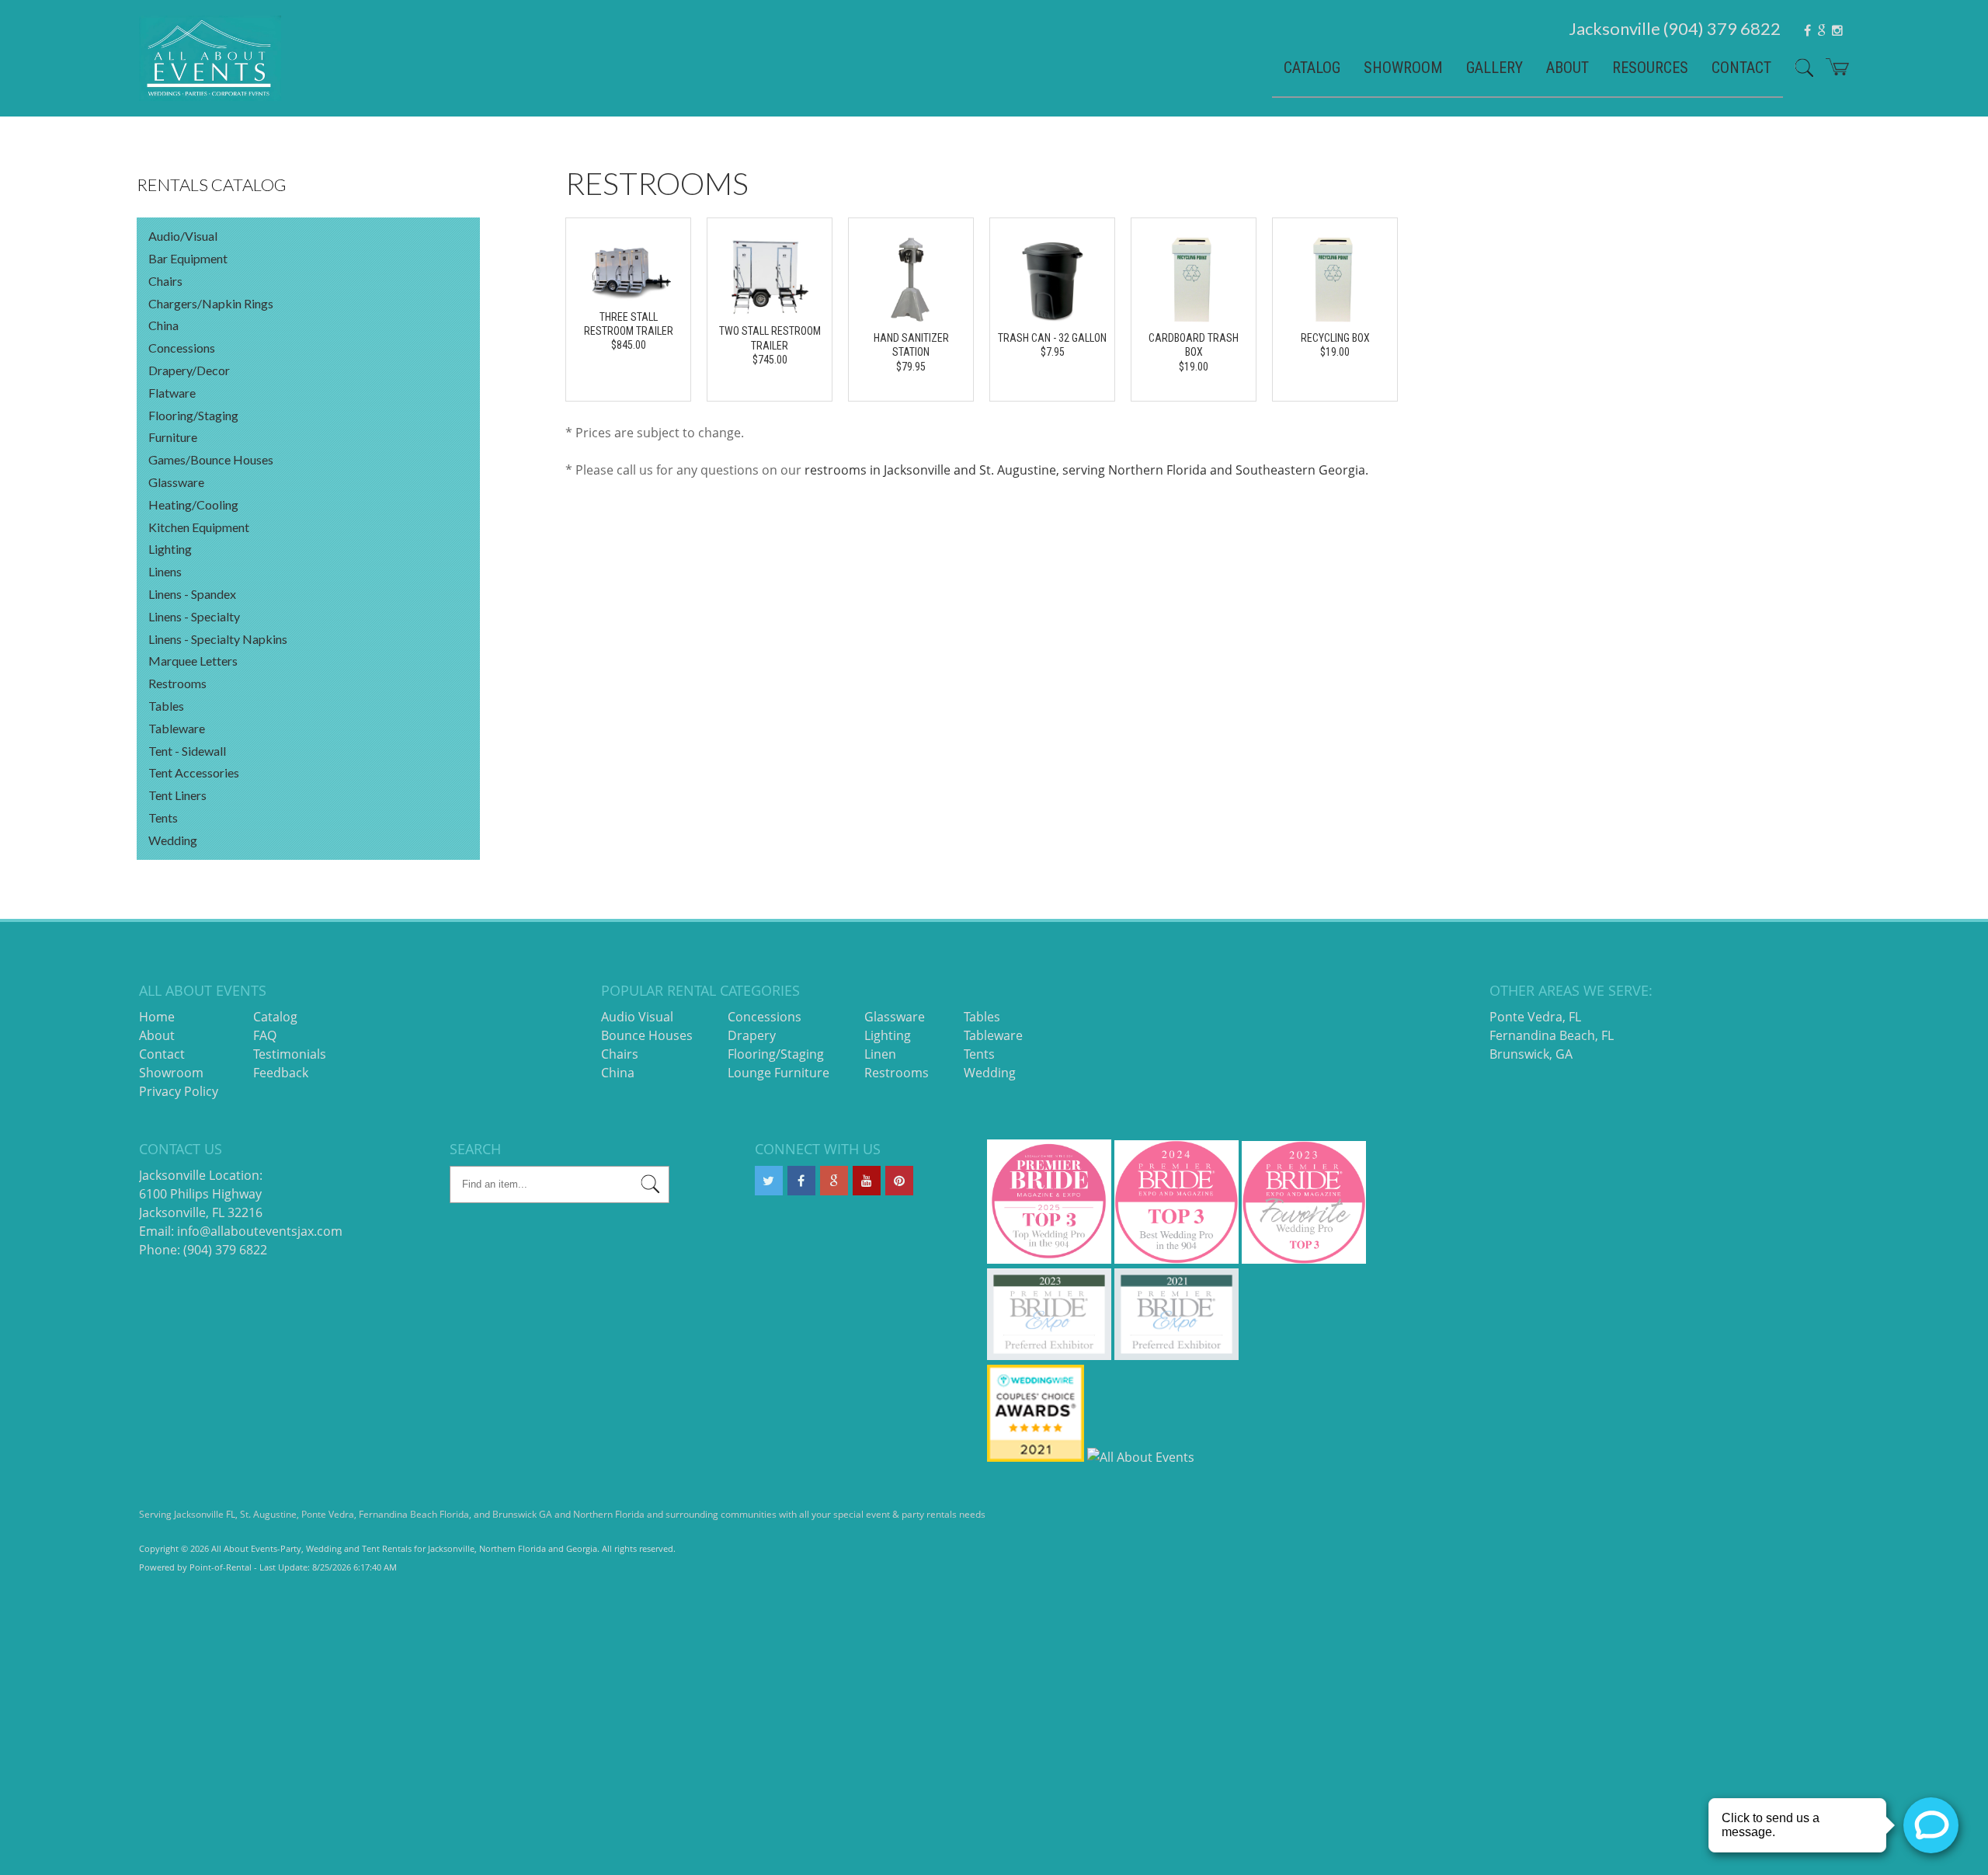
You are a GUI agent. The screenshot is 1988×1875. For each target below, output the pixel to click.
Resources (1650, 68)
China (163, 325)
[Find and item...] (1799, 74)
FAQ (265, 1035)
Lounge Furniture (779, 1073)
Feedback (281, 1073)
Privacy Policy (179, 1091)
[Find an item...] (650, 1186)
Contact (1741, 68)
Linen (880, 1054)
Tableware (177, 728)
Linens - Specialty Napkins (218, 639)
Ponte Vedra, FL (1535, 1017)
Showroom (1403, 68)
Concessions (182, 348)
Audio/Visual (183, 236)
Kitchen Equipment (199, 527)
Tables (166, 706)
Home (157, 1017)
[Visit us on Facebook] (801, 1181)
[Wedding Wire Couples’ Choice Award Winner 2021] (1036, 1457)
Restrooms (177, 683)
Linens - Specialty (194, 616)
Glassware (176, 482)
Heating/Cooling (193, 504)
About (1567, 68)
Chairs (165, 281)
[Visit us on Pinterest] (899, 1181)
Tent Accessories (194, 772)
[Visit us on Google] (834, 1181)
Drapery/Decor (189, 370)
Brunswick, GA (1531, 1054)
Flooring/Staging (193, 415)
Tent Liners (177, 795)
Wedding (173, 840)
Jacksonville (1675, 28)
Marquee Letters (193, 661)
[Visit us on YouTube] (867, 1181)
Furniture (173, 437)
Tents (163, 817)
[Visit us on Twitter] (769, 1181)
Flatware (172, 393)
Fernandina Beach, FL (1552, 1035)
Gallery (1494, 68)
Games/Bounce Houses (211, 459)
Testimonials (290, 1054)
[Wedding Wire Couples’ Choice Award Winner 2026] (1141, 1457)
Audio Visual (637, 1017)
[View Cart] (1832, 73)
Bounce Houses (647, 1035)
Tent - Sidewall (187, 751)
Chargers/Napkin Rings (211, 303)
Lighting (170, 549)
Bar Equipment (188, 258)
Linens (165, 571)
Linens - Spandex (192, 594)
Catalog (1312, 68)
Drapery (752, 1035)
